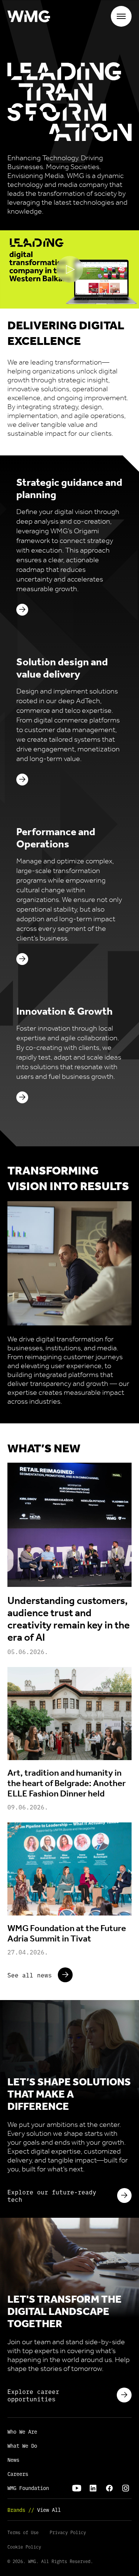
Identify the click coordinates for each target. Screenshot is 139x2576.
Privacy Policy (68, 2532)
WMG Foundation (28, 2488)
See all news (30, 1975)
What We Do (22, 2445)
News (13, 2460)
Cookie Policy (24, 2547)
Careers (18, 2474)
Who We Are (22, 2431)
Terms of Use (23, 2532)
